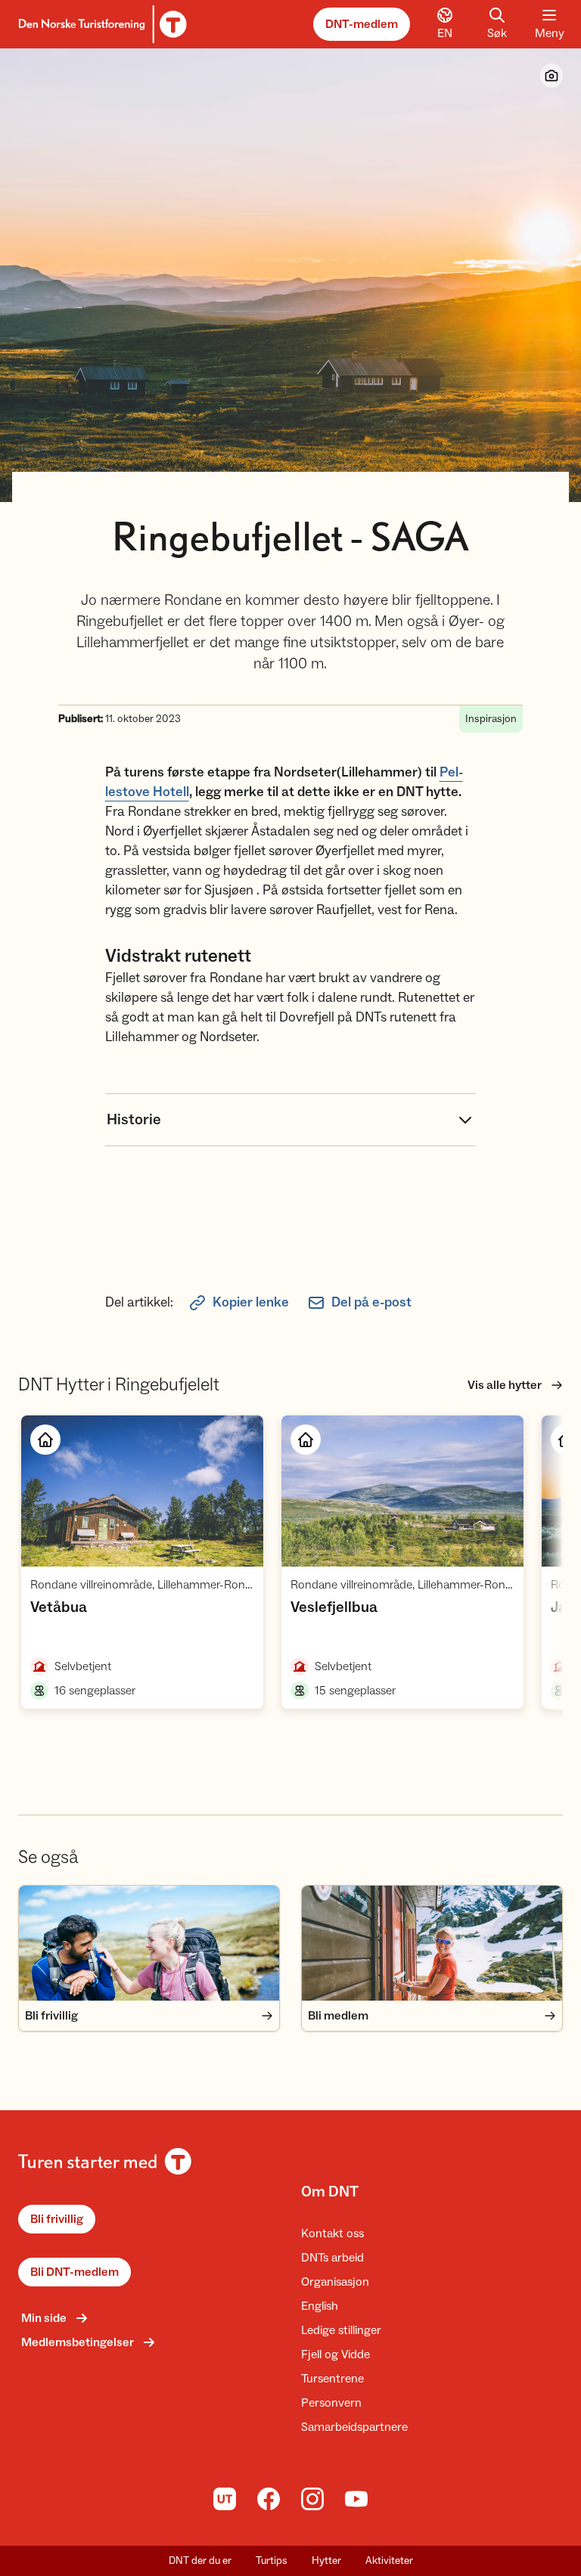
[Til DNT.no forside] (100, 24)
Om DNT (330, 2192)
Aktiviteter (389, 2561)
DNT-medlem (362, 24)
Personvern (331, 2403)
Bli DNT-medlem (75, 2272)
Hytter (326, 2561)
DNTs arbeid (332, 2258)
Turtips (272, 2561)
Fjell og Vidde (336, 2354)
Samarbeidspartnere (354, 2427)
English (320, 2306)
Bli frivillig (57, 2219)
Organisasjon (335, 2282)
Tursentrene (332, 2379)
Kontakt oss (332, 2233)
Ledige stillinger (341, 2330)
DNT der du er (200, 2561)
